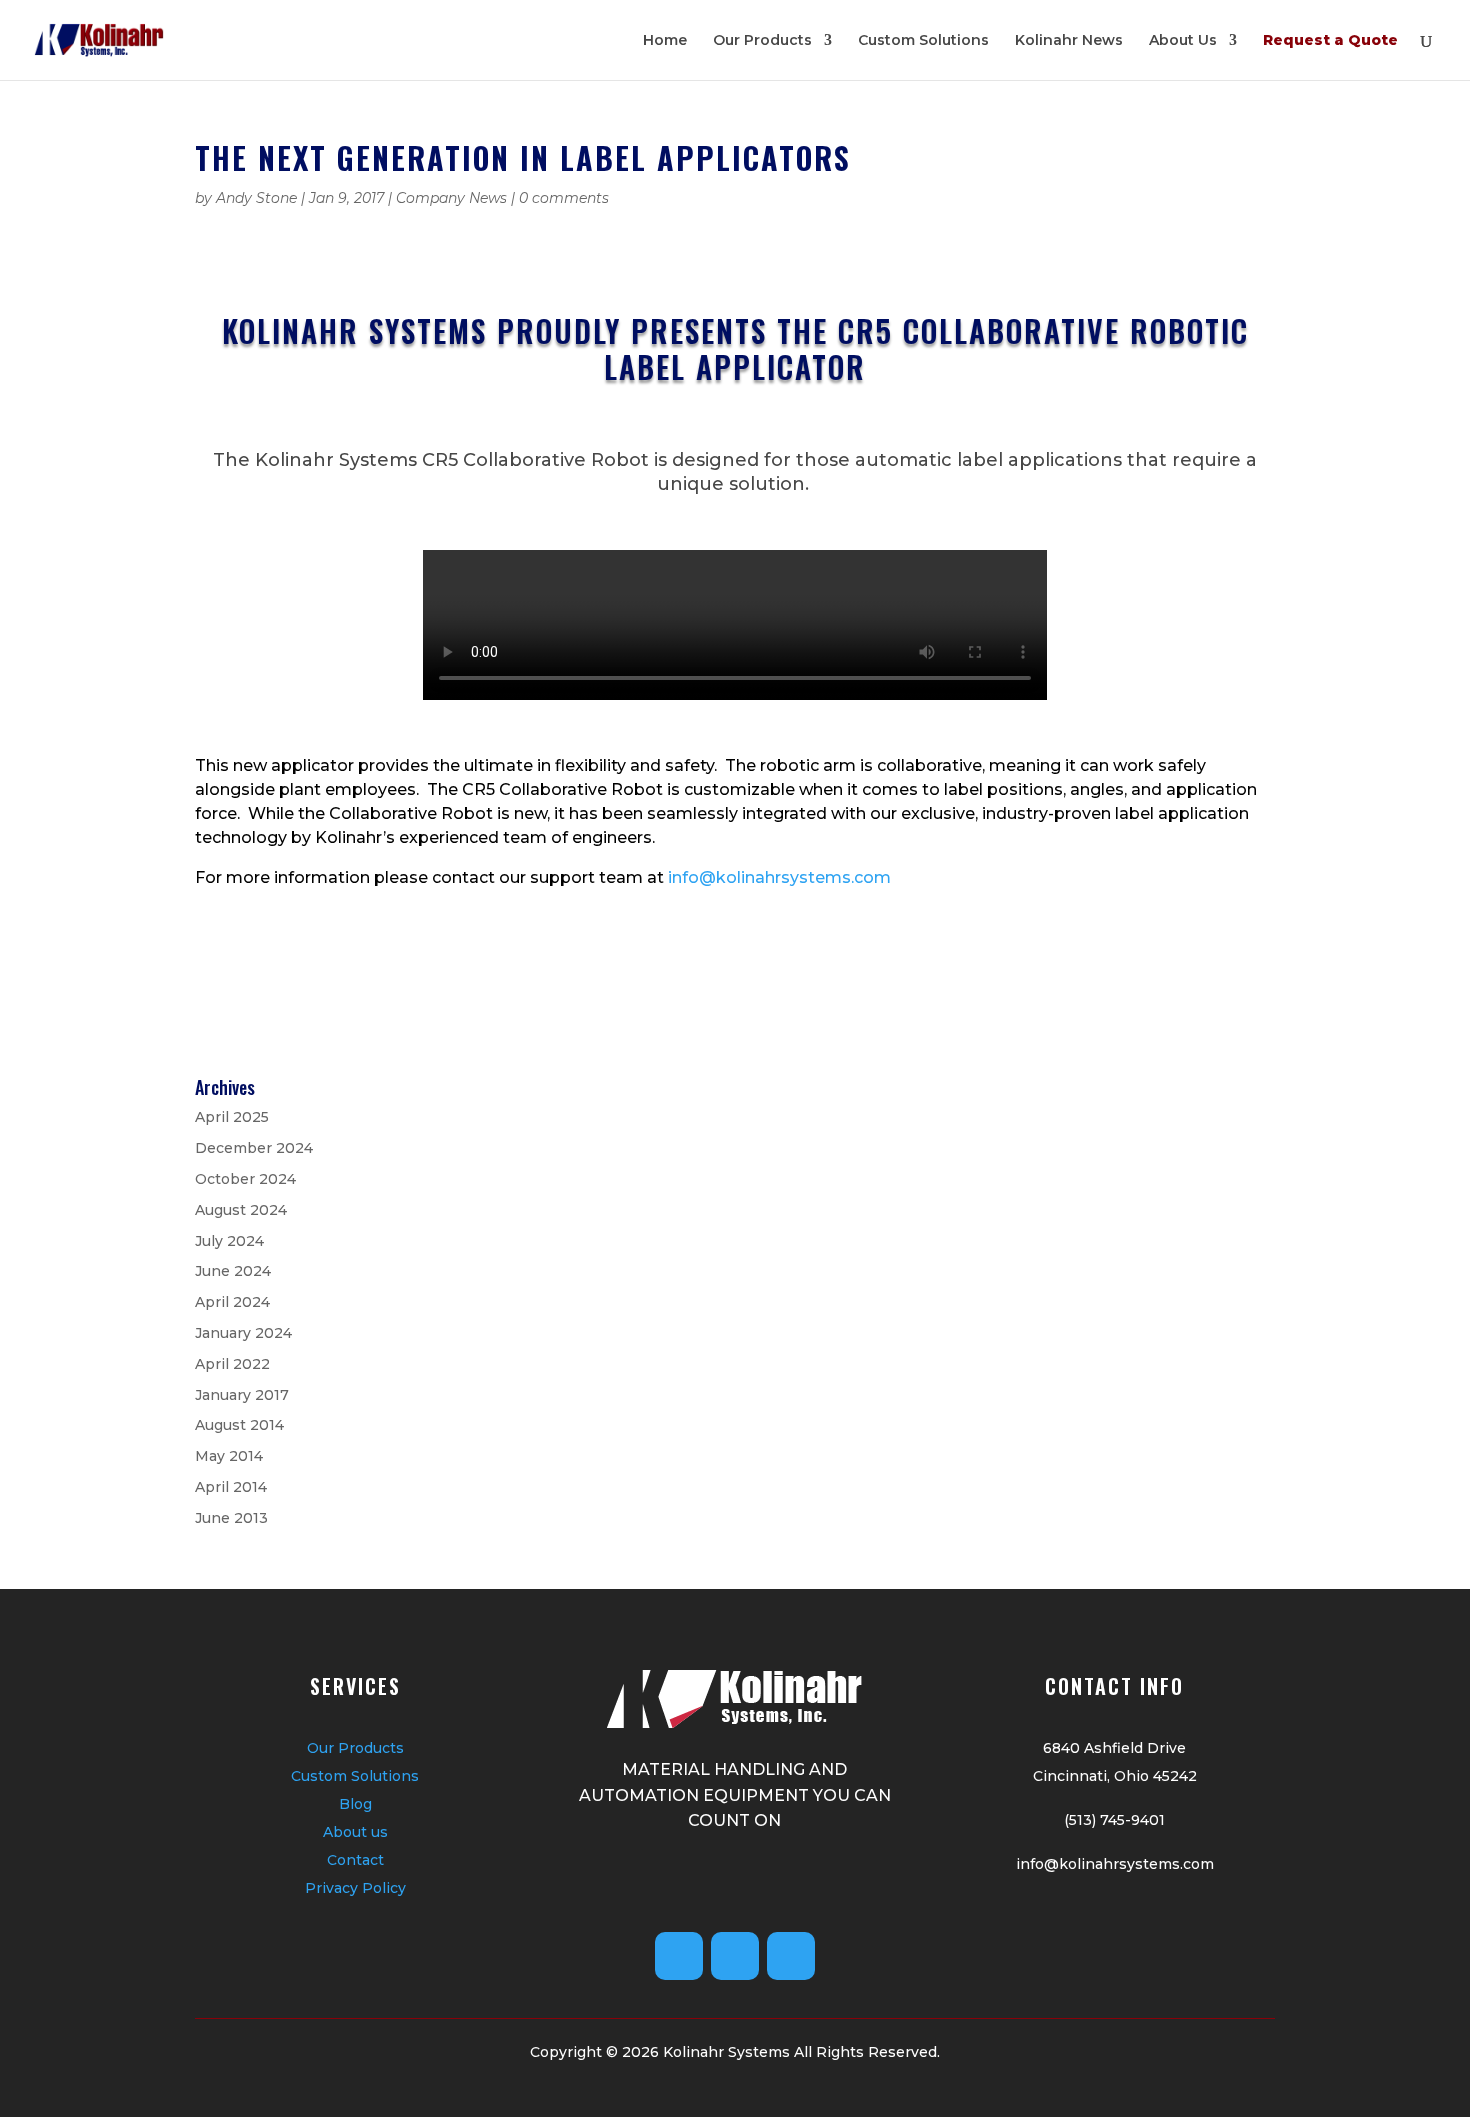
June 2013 (231, 1518)
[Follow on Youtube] (679, 1956)
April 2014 (231, 1487)
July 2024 (229, 1241)
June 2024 (233, 1271)
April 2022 (232, 1364)
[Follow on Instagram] (791, 1956)
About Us (1183, 41)
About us (355, 1832)
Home (665, 41)
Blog (355, 1804)
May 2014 (229, 1456)
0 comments (564, 198)
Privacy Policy (355, 1888)
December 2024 (254, 1148)
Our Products (762, 41)
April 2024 (232, 1302)
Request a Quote (1330, 41)
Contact (355, 1860)
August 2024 (241, 1210)
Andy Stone (256, 198)
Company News (451, 198)
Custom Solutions (923, 41)
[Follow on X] (735, 1956)
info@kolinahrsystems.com (779, 877)
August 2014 (239, 1425)
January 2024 (243, 1333)
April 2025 (232, 1117)
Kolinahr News (1069, 41)
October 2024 (245, 1179)
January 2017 (242, 1395)
